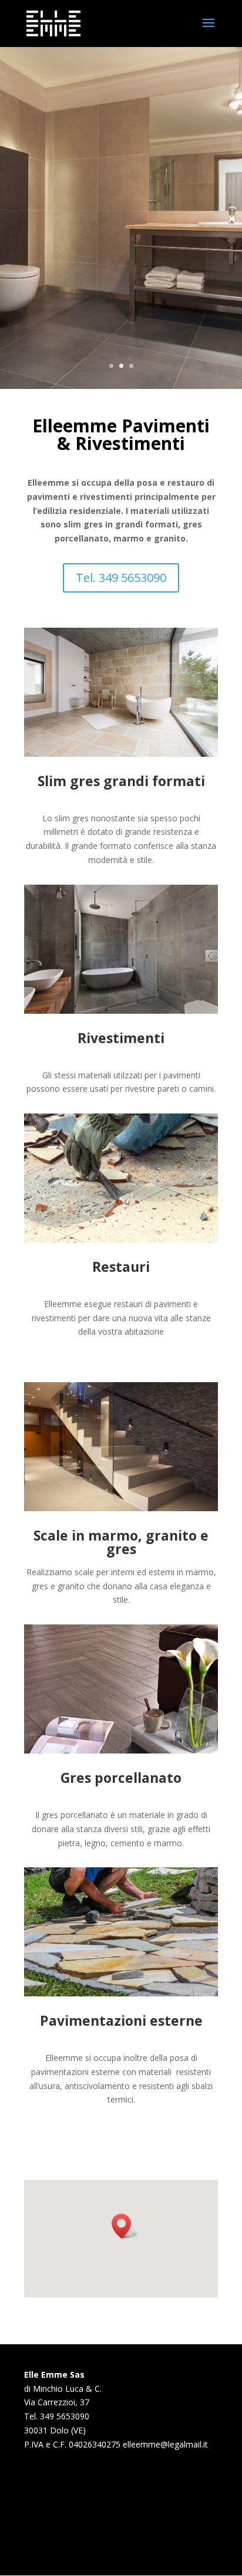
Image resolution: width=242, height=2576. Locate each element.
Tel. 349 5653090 (121, 578)
